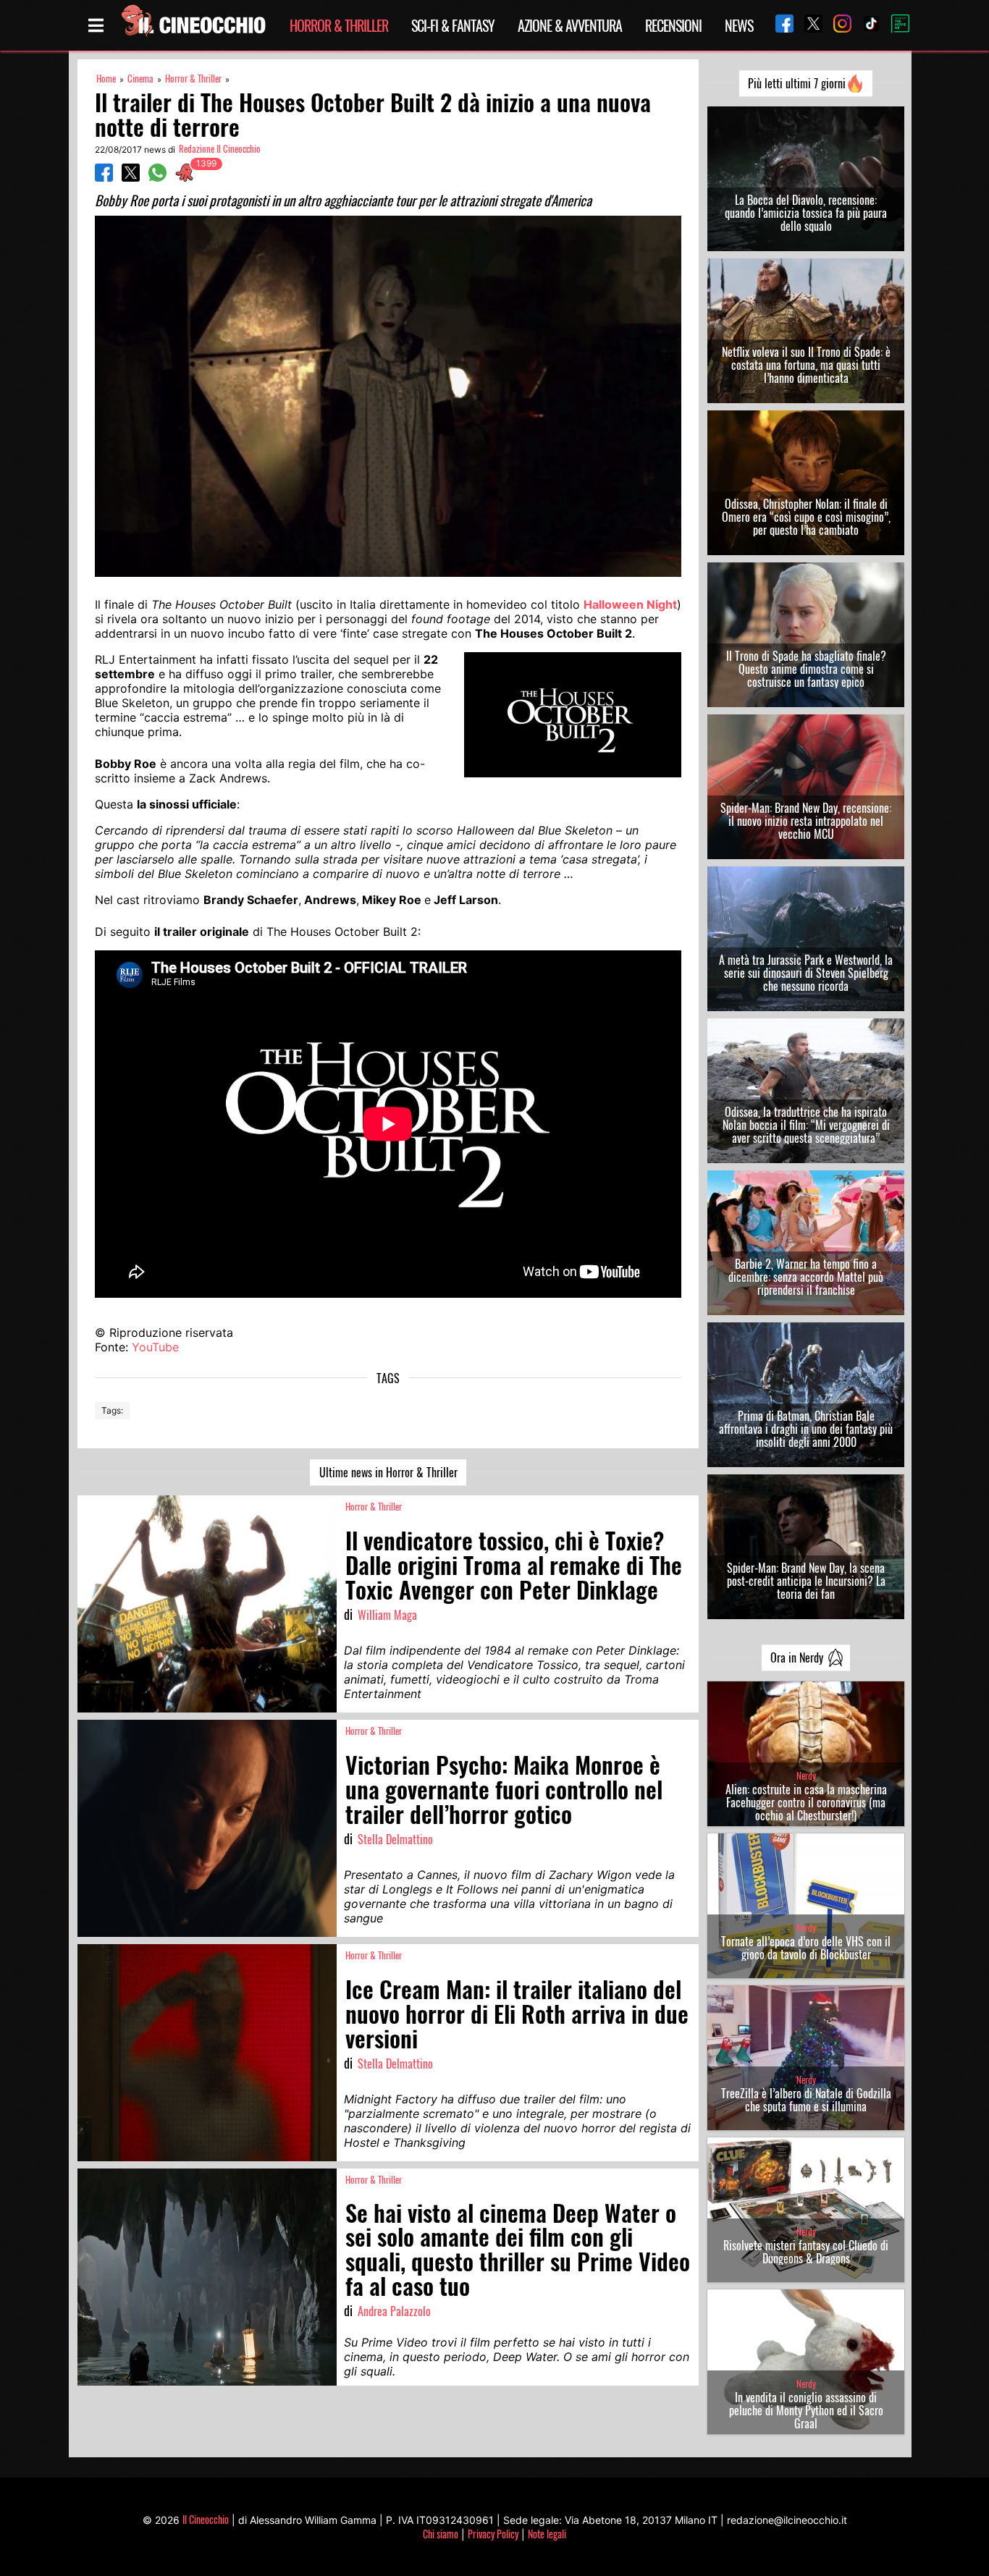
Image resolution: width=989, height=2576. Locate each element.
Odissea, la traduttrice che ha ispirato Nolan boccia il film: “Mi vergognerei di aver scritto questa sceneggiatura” (806, 1125)
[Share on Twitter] (131, 177)
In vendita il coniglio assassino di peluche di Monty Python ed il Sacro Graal (806, 2410)
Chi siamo (441, 2534)
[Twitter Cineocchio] (808, 25)
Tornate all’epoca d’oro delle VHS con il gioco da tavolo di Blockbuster (806, 1948)
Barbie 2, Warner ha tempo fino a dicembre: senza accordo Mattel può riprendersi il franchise (806, 1277)
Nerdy (806, 1776)
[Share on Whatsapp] (157, 177)
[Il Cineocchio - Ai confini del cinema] (193, 25)
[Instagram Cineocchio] (837, 25)
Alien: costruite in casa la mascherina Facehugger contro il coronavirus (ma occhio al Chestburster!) (806, 1802)
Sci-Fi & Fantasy (453, 25)
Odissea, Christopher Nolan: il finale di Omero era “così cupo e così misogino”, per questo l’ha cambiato (806, 517)
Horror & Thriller (339, 25)
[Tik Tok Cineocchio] (866, 25)
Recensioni (673, 25)
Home (106, 79)
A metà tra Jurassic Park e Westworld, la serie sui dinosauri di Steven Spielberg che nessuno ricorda (806, 973)
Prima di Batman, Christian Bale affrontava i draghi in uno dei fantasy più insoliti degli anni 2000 (806, 1429)
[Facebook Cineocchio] (779, 25)
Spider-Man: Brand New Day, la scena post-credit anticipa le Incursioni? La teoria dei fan (806, 1581)
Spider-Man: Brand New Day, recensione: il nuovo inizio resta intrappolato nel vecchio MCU (806, 821)
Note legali (547, 2534)
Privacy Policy (493, 2534)
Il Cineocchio (206, 2519)
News (739, 25)
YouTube (155, 1347)
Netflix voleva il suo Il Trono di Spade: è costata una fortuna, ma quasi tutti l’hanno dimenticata (806, 365)
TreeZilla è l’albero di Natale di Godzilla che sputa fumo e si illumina (806, 2100)
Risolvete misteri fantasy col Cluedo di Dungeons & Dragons (806, 2252)
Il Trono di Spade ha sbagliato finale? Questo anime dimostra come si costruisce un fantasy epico (806, 669)
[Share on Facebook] (104, 177)
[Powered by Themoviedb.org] (895, 25)
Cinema (140, 79)
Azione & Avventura (570, 25)
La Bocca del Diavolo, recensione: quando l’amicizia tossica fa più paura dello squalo (806, 213)
